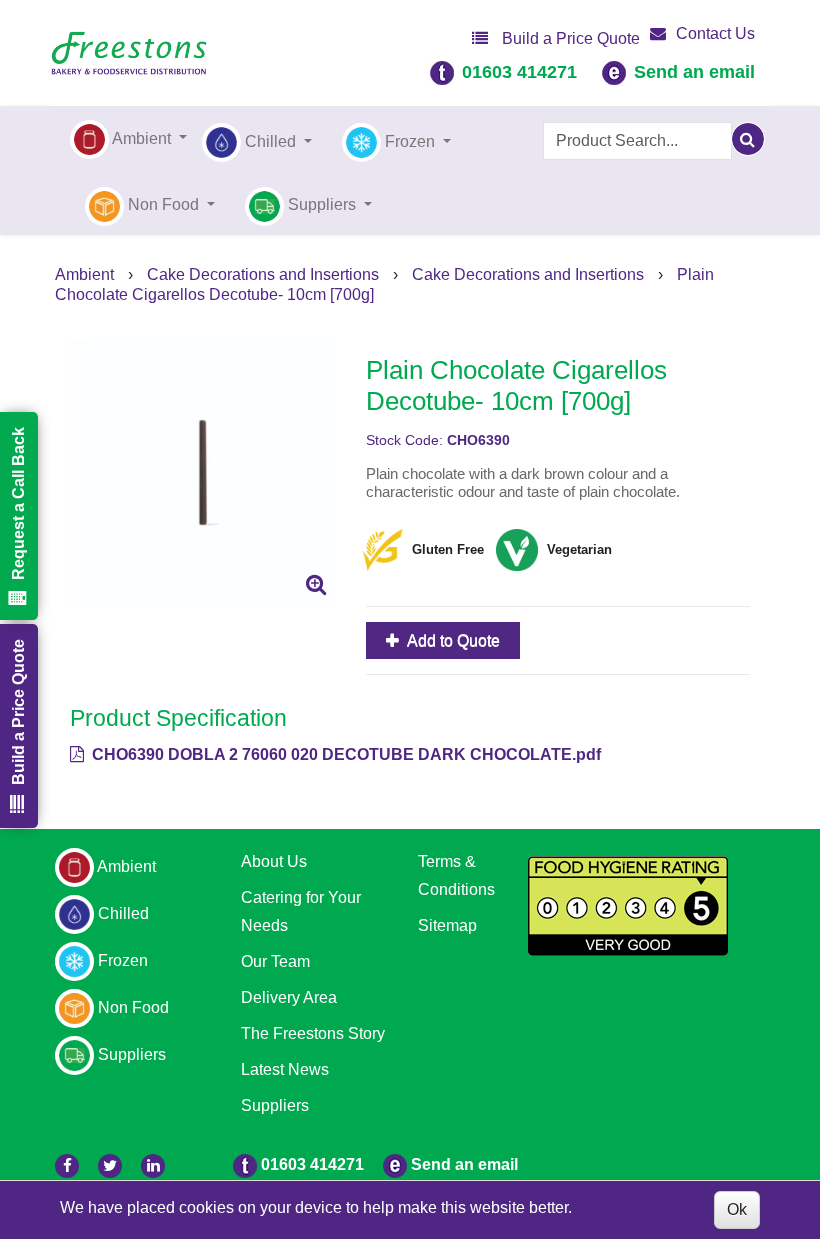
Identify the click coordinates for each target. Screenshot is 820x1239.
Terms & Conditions (456, 875)
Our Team (275, 961)
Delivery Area (289, 997)
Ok (737, 1209)
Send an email (694, 72)
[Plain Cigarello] (203, 473)
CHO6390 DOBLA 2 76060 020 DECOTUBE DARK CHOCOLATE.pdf (344, 754)
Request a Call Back (18, 503)
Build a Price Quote (569, 38)
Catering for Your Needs (301, 911)
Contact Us (715, 33)
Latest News (285, 1069)
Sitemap (447, 925)
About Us (274, 861)
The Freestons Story (313, 1033)
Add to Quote (452, 640)
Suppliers (275, 1105)
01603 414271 (519, 72)
